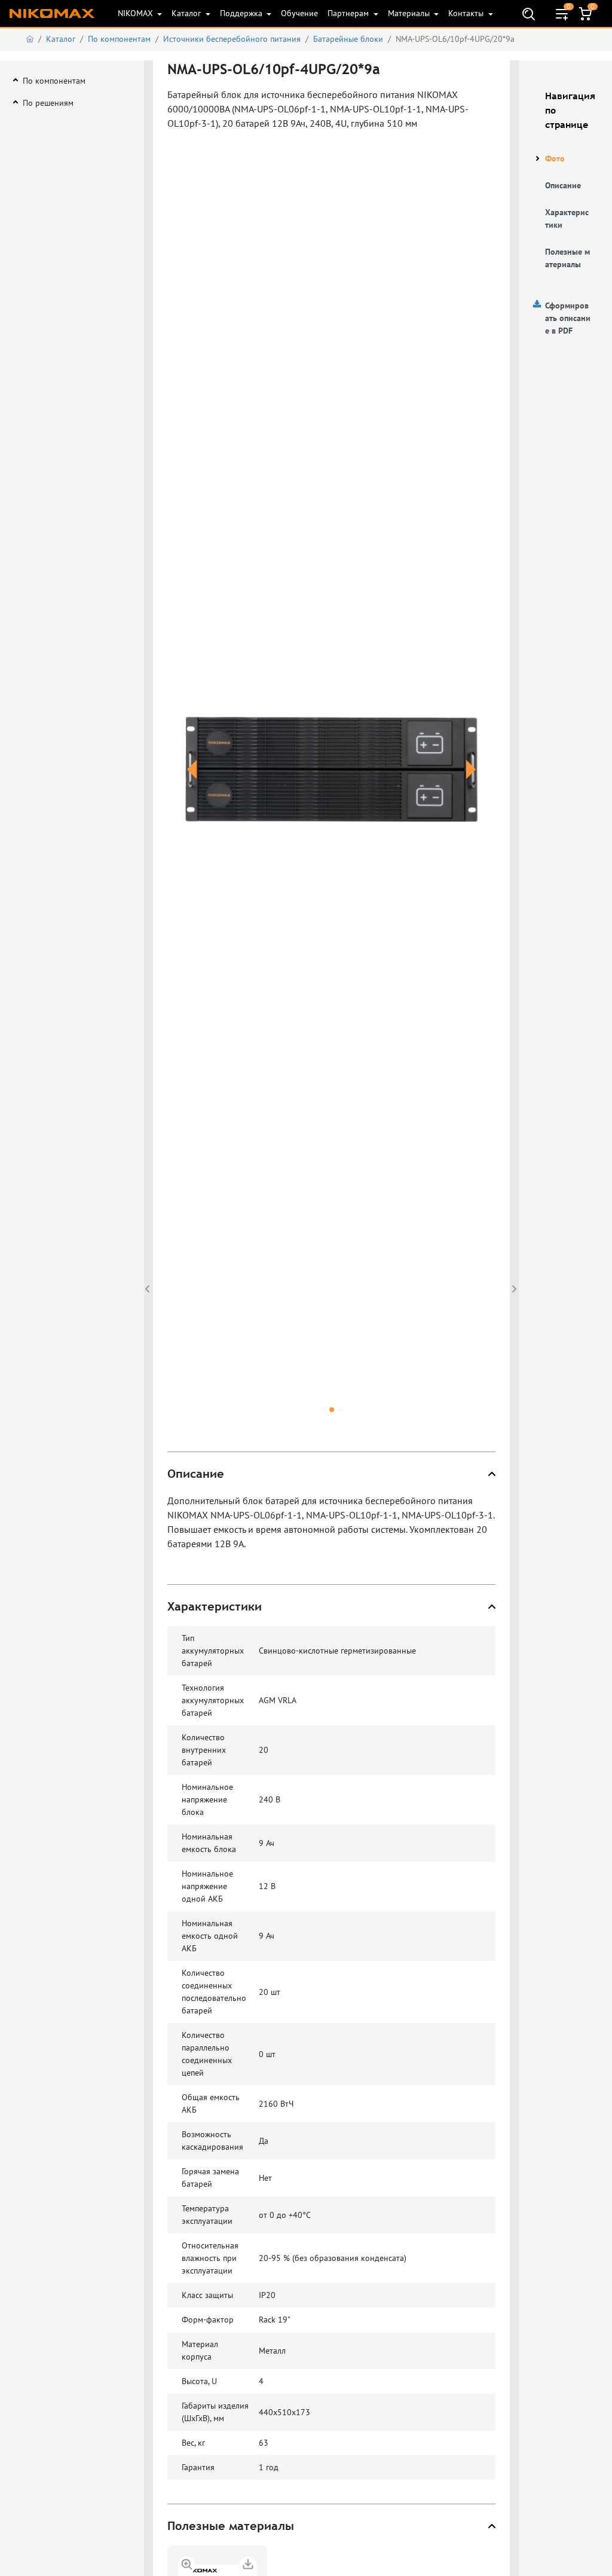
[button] (192, 784)
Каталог (187, 13)
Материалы (410, 13)
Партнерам (349, 13)
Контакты (467, 13)
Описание (563, 185)
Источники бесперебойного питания (232, 39)
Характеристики (567, 219)
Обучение (299, 13)
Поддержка (242, 13)
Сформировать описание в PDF (568, 318)
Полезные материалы (567, 258)
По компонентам (119, 39)
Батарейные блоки (348, 39)
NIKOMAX (137, 13)
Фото (555, 158)
